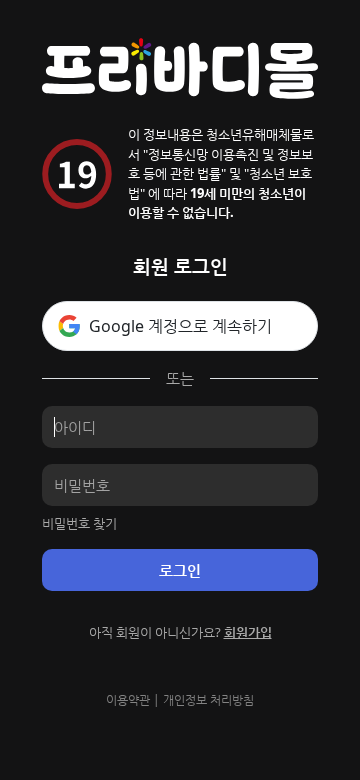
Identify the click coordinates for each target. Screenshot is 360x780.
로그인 (180, 570)
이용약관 (128, 699)
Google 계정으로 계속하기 (180, 326)
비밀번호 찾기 (79, 523)
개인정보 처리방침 (208, 699)
